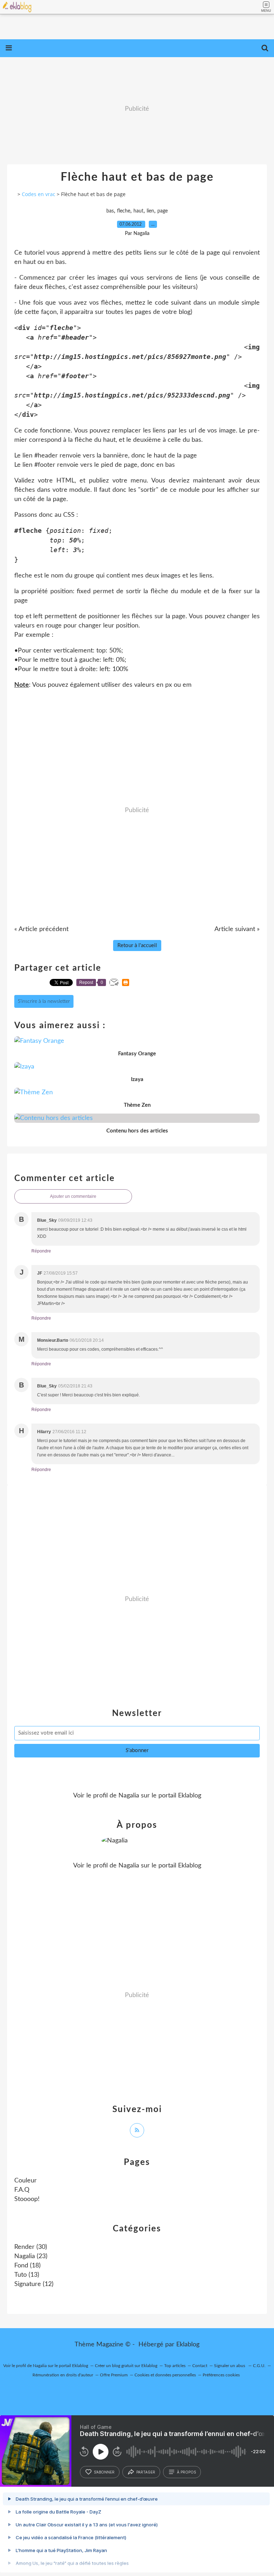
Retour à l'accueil (137, 946)
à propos (186, 2472)
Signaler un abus (230, 2366)
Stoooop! (27, 2199)
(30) (31, 2247)
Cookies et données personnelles (165, 2375)
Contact (200, 2366)
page (163, 211)
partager (146, 2472)
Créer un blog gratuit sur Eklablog (126, 2366)
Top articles (175, 2366)
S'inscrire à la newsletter (44, 1001)
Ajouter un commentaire (73, 1196)
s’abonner (104, 2472)
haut (138, 211)
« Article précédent (41, 929)
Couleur (26, 2181)
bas (110, 211)
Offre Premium (114, 2375)
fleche (124, 211)
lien (150, 211)
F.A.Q (22, 2190)
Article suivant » (237, 929)
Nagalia (129, 1796)
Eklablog (188, 2345)
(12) (34, 2284)
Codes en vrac (39, 194)
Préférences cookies (221, 2375)
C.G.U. (259, 2366)
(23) (31, 2256)
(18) (27, 2266)
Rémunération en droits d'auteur (63, 2375)
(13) (27, 2275)
